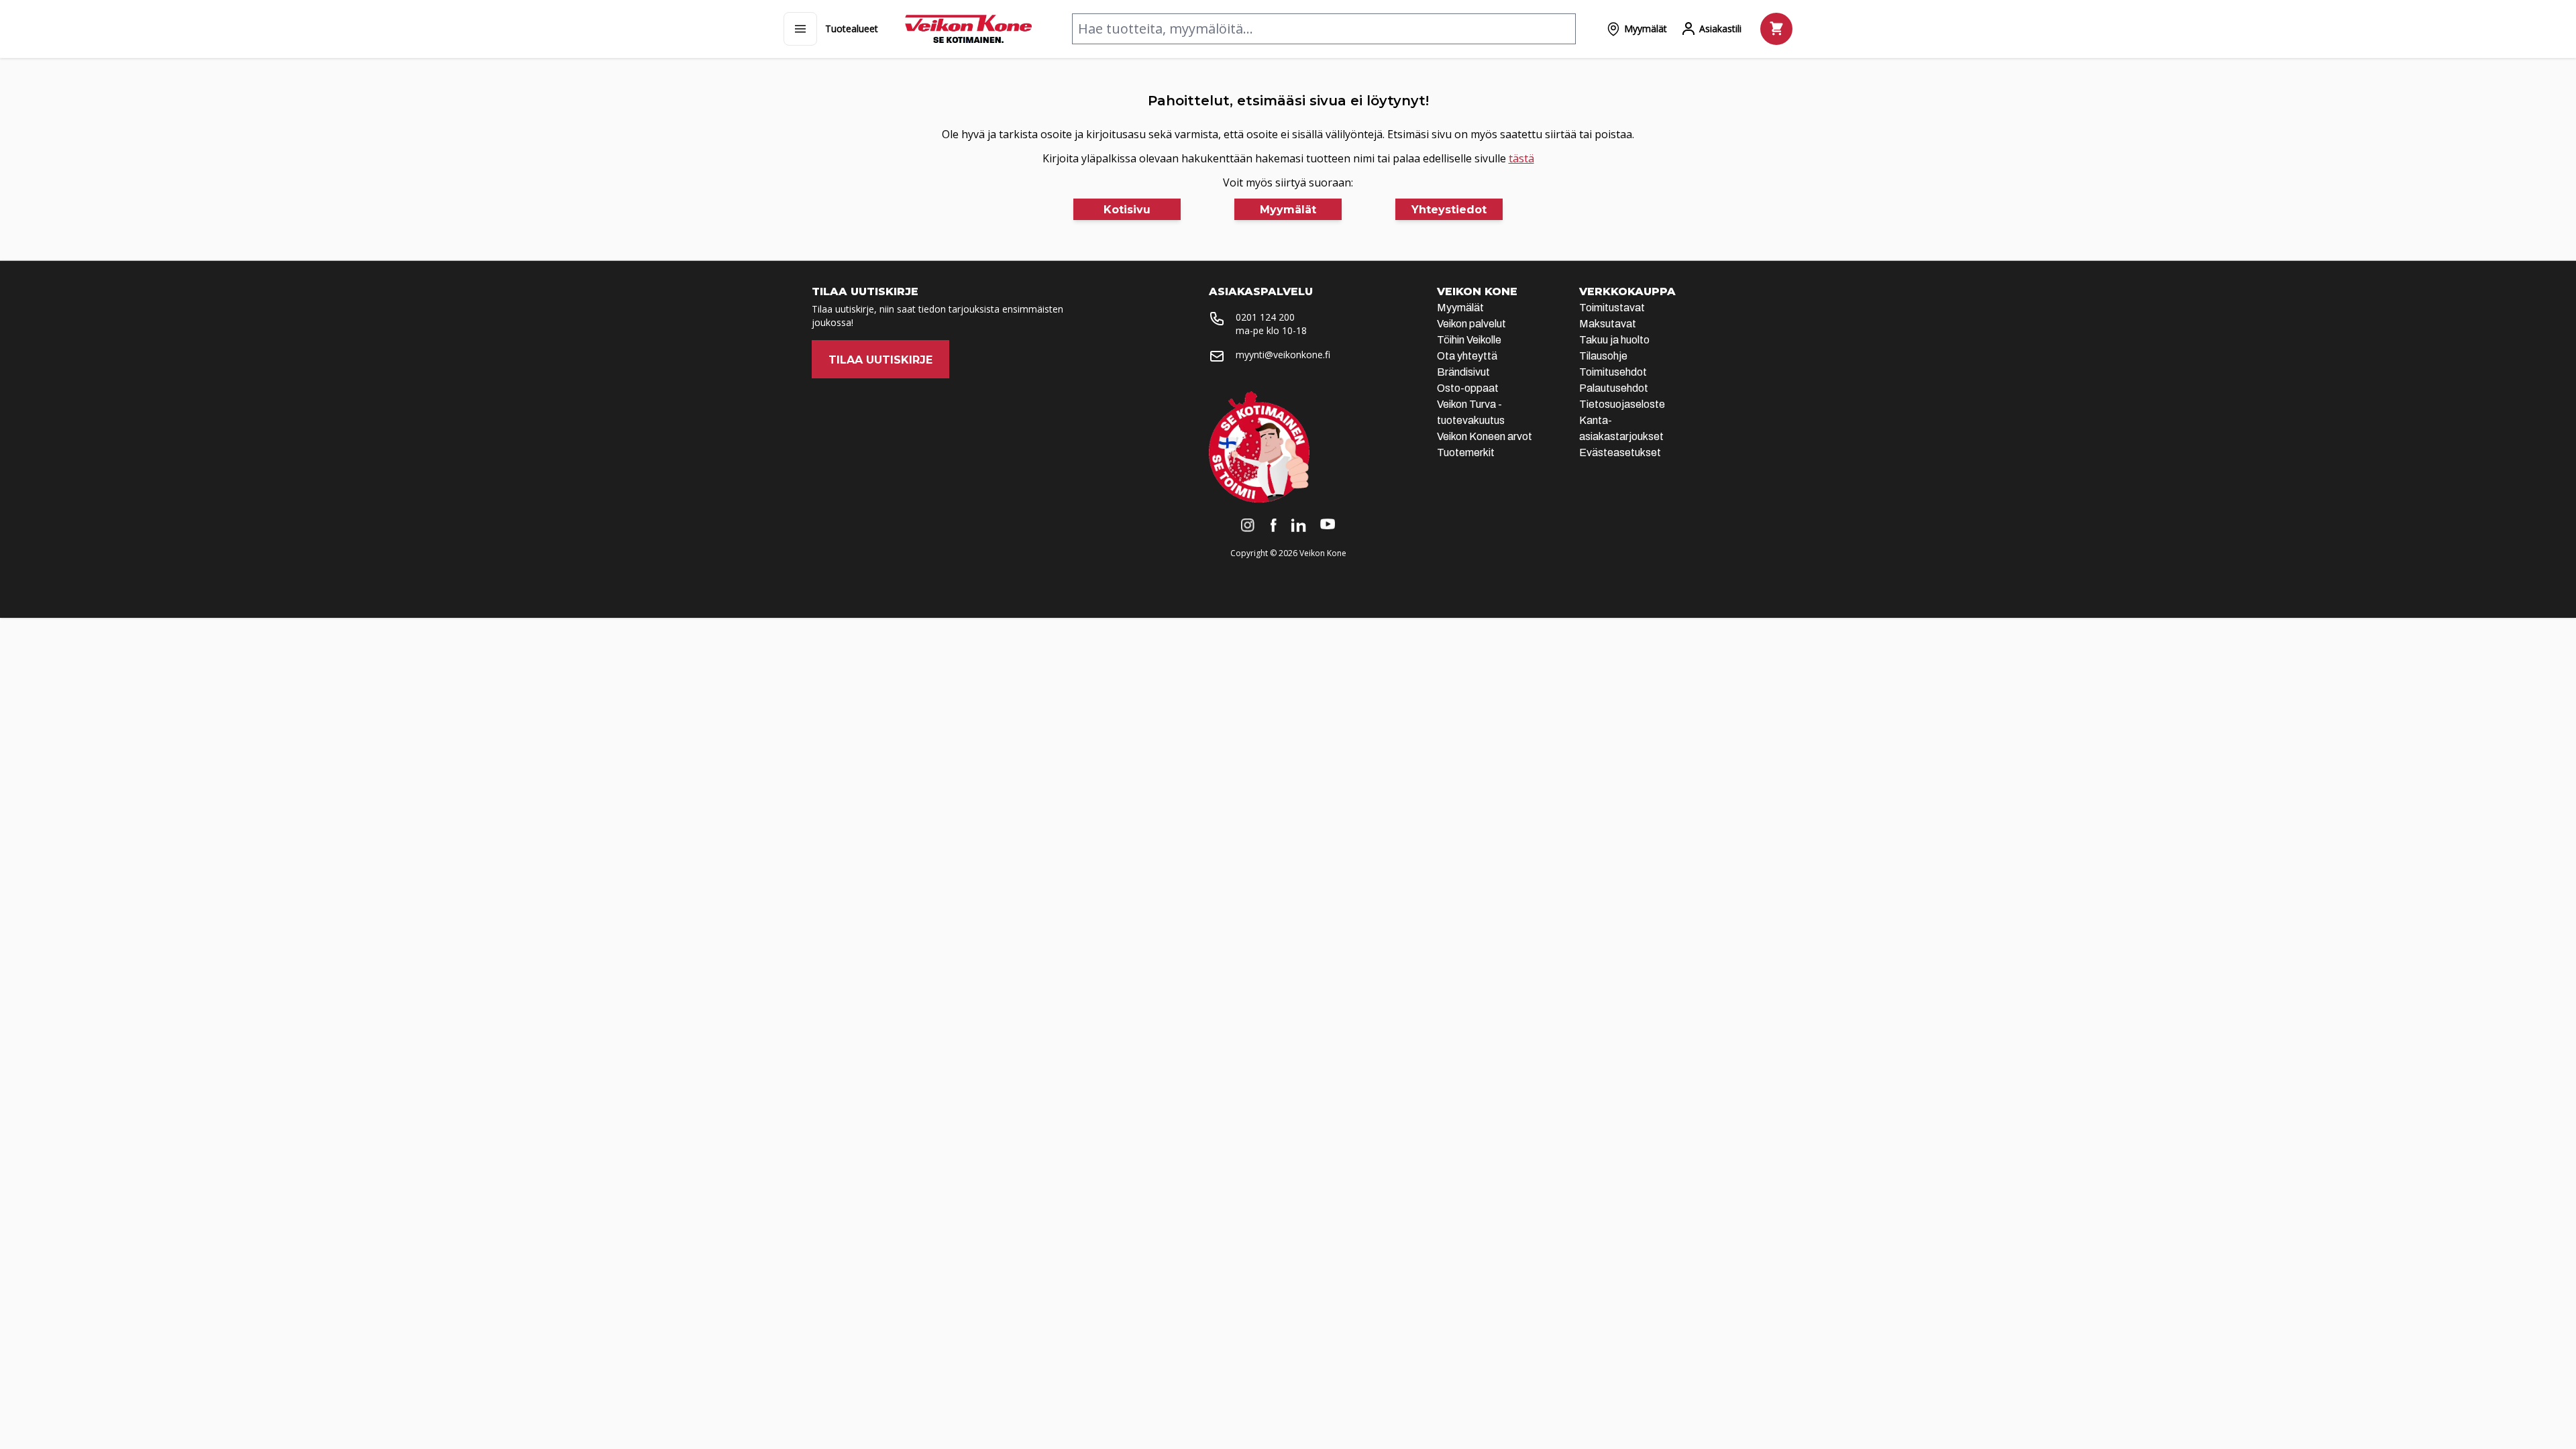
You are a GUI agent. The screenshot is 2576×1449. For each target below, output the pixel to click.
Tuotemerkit (1466, 452)
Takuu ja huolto (1614, 340)
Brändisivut (1463, 372)
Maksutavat (1608, 324)
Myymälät (1460, 308)
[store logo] (968, 29)
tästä (1521, 158)
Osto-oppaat (1468, 388)
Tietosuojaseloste (1622, 404)
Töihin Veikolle (1469, 340)
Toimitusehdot (1613, 372)
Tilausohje (1603, 356)
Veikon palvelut (1471, 324)
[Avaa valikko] (800, 29)
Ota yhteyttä (1467, 356)
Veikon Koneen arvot (1485, 436)
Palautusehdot (1614, 388)
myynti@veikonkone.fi (1283, 355)
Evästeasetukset (1620, 452)
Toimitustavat (1612, 308)
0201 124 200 (1265, 317)
